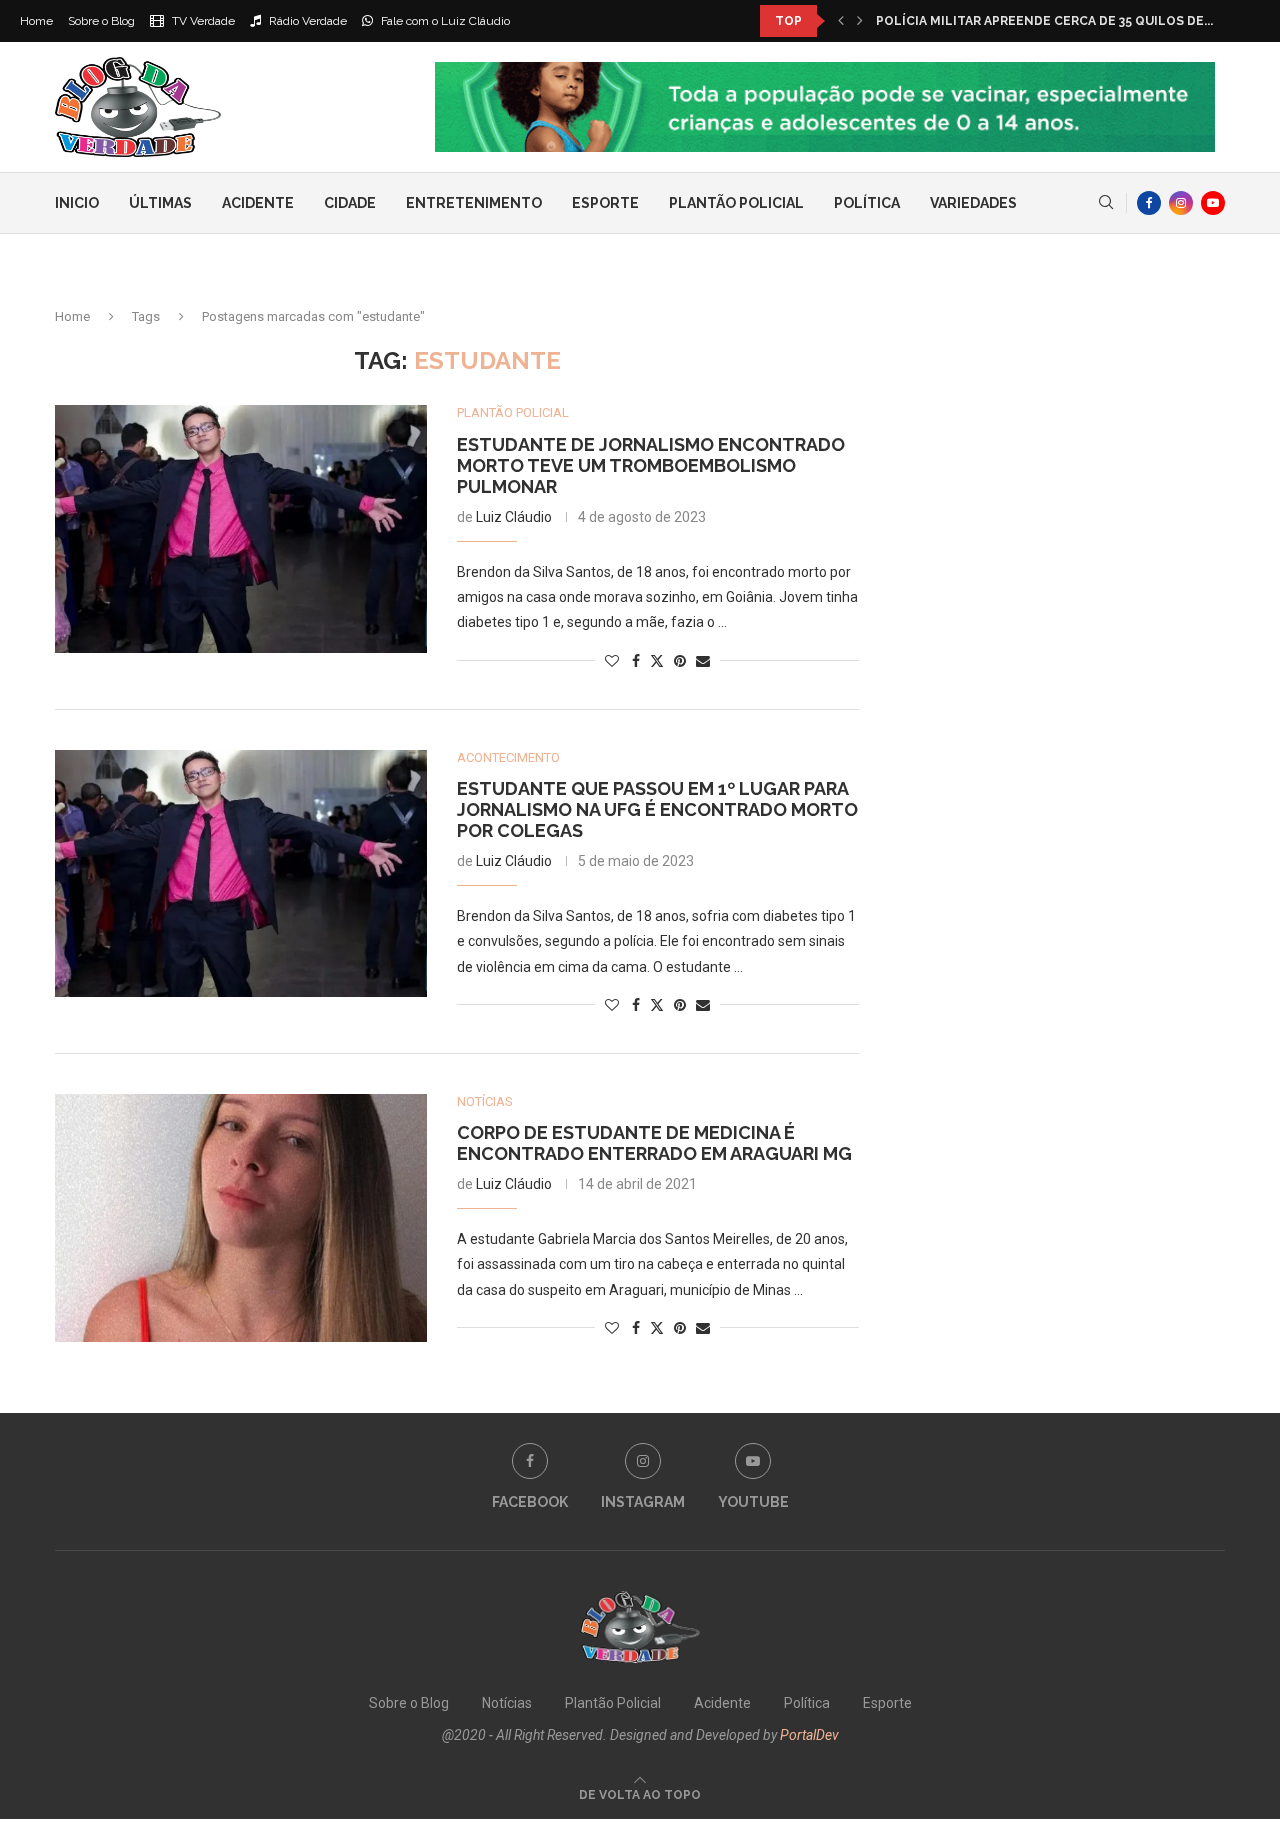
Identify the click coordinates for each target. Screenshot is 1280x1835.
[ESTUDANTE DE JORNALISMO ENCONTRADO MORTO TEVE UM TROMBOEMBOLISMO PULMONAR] (241, 529)
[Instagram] (1181, 203)
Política (867, 203)
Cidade (350, 203)
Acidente (258, 203)
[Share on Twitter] (657, 660)
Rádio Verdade (306, 21)
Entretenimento (474, 203)
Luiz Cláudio (514, 517)
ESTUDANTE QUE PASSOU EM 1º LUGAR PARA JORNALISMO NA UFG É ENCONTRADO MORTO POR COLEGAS (657, 809)
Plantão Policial (736, 203)
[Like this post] (612, 661)
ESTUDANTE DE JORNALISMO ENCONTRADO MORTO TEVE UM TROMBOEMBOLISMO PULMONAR (651, 465)
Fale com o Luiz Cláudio (444, 21)
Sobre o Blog (101, 21)
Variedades (973, 203)
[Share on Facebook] (636, 661)
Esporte (605, 203)
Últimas (160, 203)
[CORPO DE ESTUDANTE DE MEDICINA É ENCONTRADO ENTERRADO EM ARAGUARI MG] (241, 1218)
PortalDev (809, 1735)
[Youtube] (1213, 203)
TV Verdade (202, 21)
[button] (841, 21)
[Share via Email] (703, 661)
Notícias (507, 1703)
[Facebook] (1149, 203)
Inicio (77, 203)
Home (36, 21)
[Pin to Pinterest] (680, 661)
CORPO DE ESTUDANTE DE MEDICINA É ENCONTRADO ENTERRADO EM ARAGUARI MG (654, 1143)
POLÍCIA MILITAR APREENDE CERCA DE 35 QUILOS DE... (1044, 21)
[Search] (1106, 203)
